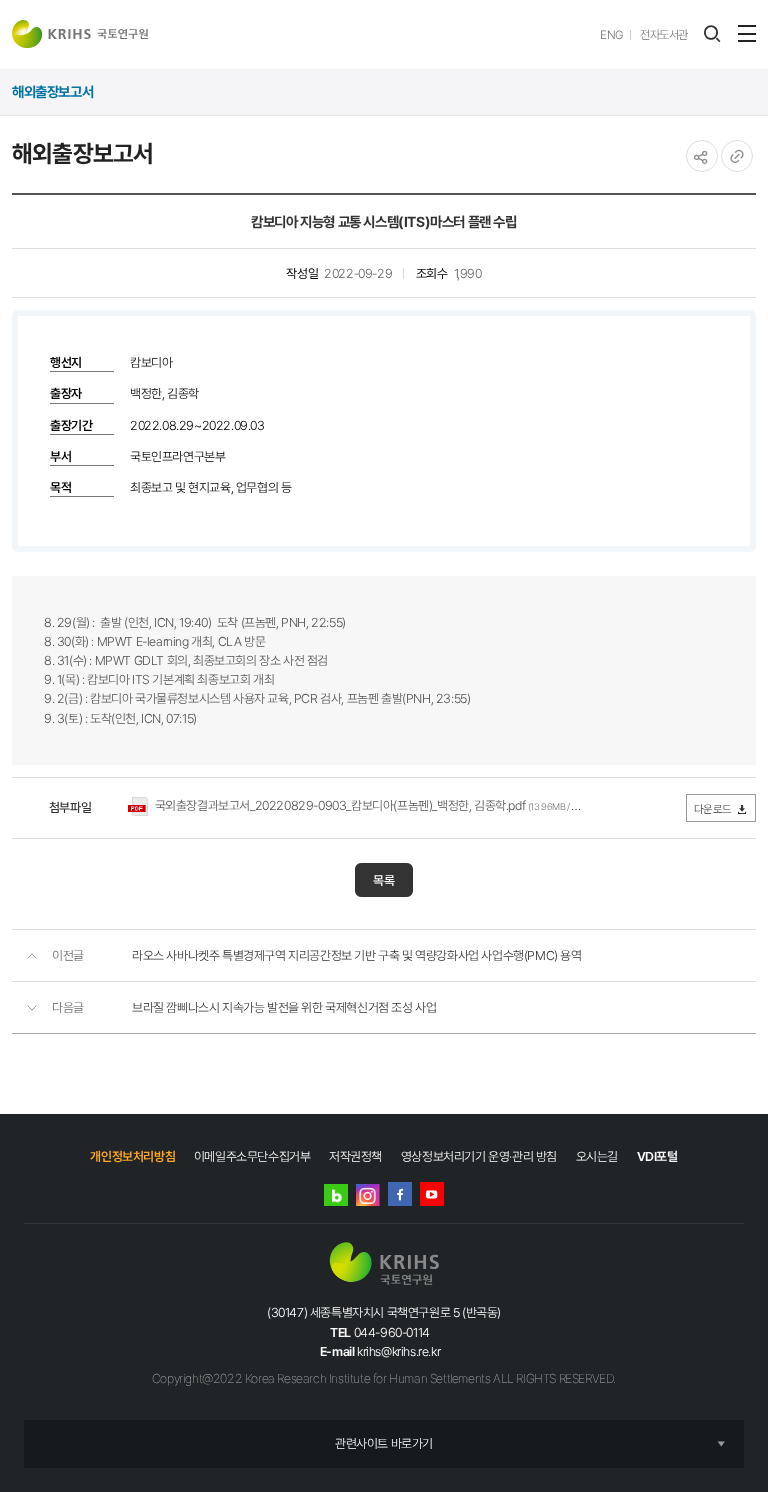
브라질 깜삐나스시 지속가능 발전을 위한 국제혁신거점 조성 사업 (284, 1007)
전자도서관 (664, 35)
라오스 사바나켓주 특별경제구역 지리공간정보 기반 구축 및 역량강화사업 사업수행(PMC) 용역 (357, 955)
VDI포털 (657, 1156)
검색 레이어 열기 (712, 34)
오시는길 (597, 1156)
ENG (611, 35)
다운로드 (713, 809)
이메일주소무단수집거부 (252, 1156)
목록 (384, 880)
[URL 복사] (737, 156)
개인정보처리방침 (132, 1156)
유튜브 (432, 1194)
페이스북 (400, 1194)
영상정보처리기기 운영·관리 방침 (479, 1156)
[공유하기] (702, 156)
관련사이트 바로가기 (384, 1443)
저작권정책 (355, 1156)
